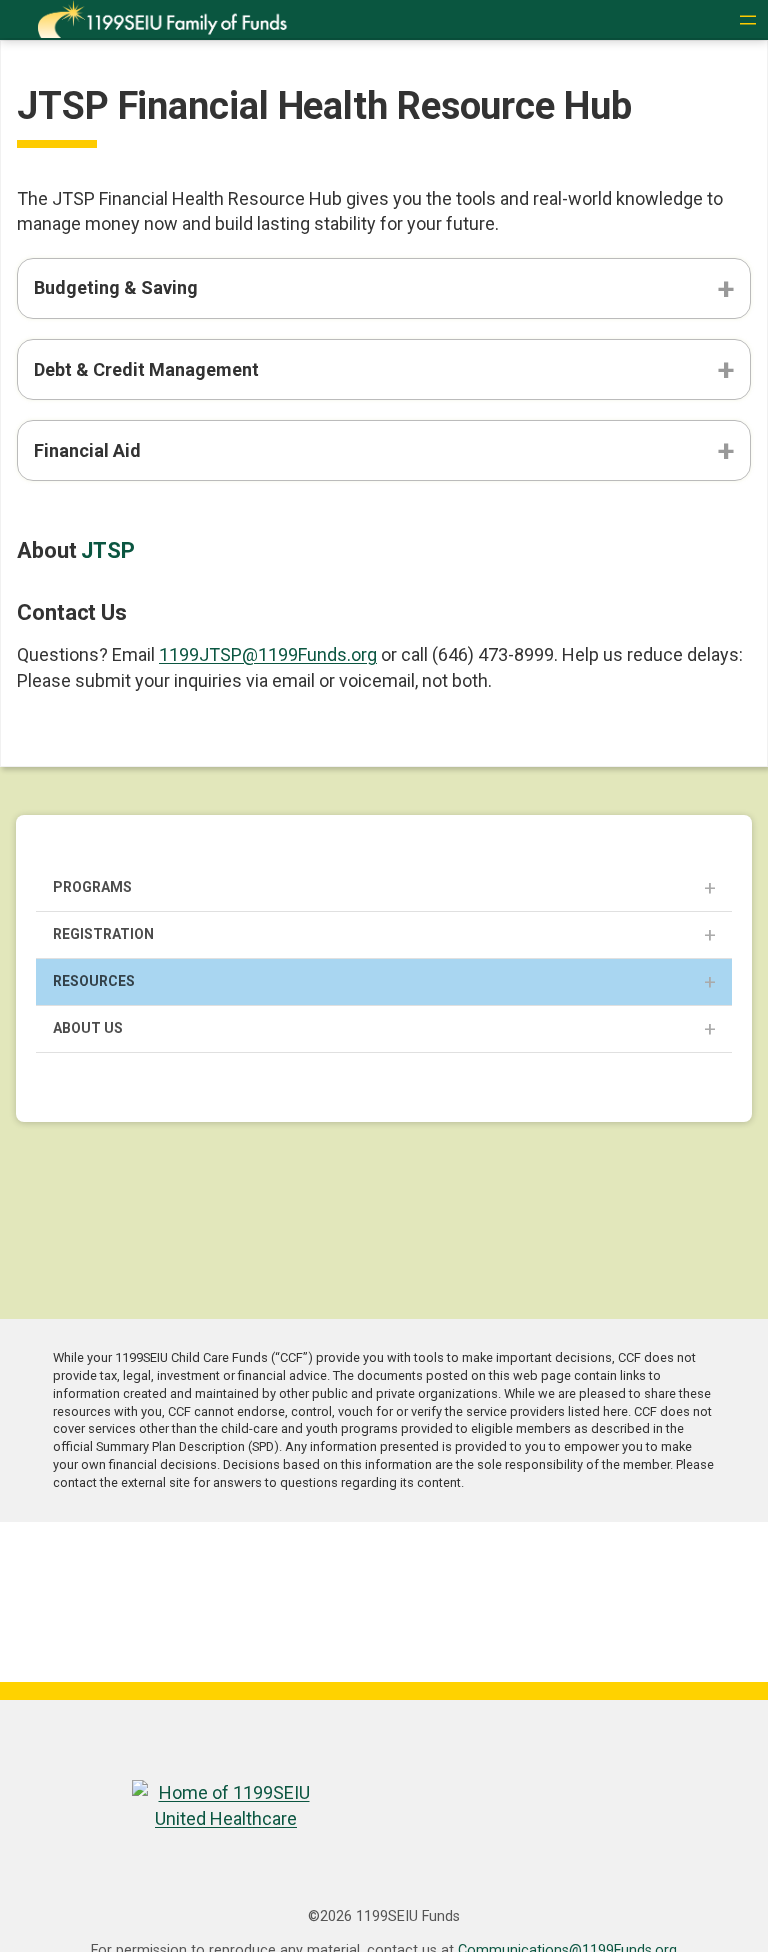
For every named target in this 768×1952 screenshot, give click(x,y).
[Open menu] (748, 20)
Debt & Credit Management (146, 369)
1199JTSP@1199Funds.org (268, 654)
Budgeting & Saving (116, 287)
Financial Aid (87, 450)
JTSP (108, 550)
